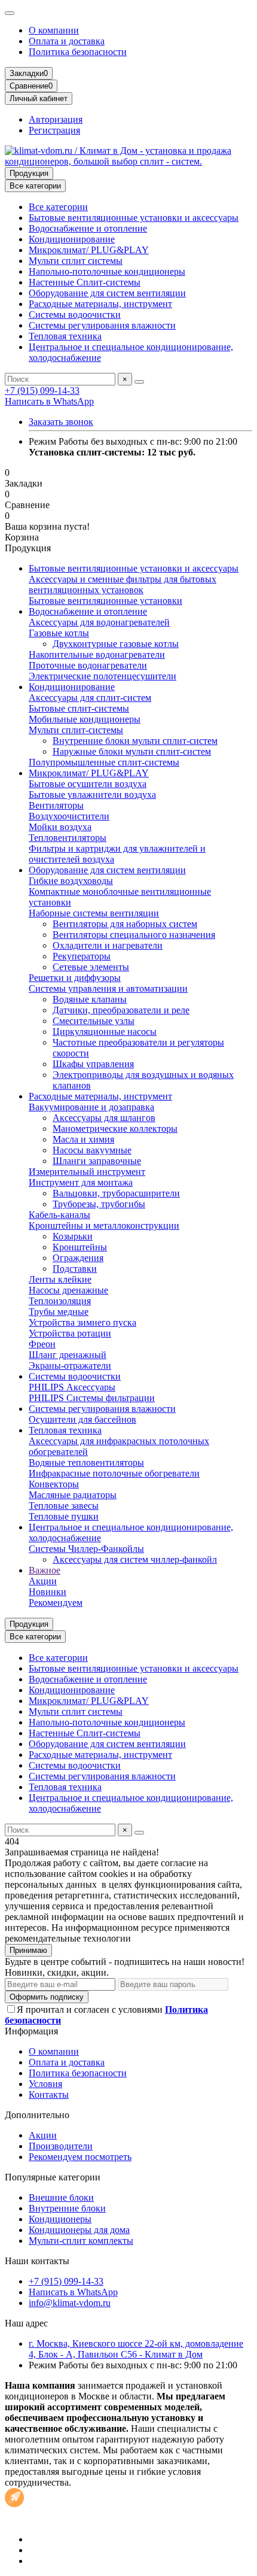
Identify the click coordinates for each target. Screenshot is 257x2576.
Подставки (75, 1269)
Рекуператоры (82, 956)
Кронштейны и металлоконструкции (104, 1225)
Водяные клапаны (90, 999)
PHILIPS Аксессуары (72, 1387)
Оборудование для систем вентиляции (107, 293)
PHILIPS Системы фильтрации (92, 1398)
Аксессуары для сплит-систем (90, 698)
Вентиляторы (56, 805)
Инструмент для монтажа (81, 1182)
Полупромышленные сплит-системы (104, 762)
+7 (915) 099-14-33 (42, 391)
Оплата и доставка (67, 41)
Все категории (58, 207)
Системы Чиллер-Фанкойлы (86, 1549)
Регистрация (54, 130)
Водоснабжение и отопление (88, 228)
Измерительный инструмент (87, 1172)
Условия (45, 2084)
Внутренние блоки (67, 2208)
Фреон (42, 1344)
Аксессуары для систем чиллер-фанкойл (135, 1559)
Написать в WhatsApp (49, 401)
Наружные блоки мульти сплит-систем (132, 751)
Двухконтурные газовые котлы (116, 644)
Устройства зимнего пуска (82, 1322)
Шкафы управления (93, 1064)
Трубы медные (59, 1312)
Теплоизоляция (60, 1301)
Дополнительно (37, 2115)
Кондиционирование (72, 239)
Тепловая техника (65, 336)
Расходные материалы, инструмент (100, 304)
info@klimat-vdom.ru (70, 2303)
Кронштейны (80, 1247)
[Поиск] (139, 382)
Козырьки (73, 1236)
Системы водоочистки (75, 315)
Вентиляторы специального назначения (134, 935)
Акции (43, 1581)
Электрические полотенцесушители (103, 676)
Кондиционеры (60, 2219)
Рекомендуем (56, 1603)
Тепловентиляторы (68, 838)
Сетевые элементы (91, 967)
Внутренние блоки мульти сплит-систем (135, 741)
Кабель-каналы (59, 1215)
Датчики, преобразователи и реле (121, 1010)
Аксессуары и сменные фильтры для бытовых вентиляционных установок (123, 584)
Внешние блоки (61, 2197)
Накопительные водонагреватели (97, 654)
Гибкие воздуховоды (71, 881)
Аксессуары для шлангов (104, 1118)
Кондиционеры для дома (79, 2230)
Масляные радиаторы (73, 1495)
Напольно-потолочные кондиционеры (107, 271)
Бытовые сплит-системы (79, 708)
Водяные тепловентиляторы (86, 1462)
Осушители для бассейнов (82, 1419)
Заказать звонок (61, 422)
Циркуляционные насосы (105, 1032)
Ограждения (78, 1258)
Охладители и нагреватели (108, 945)
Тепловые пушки (64, 1516)
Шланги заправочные (97, 1161)
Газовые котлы (59, 633)
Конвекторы (54, 1484)
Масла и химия (83, 1139)
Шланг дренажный (68, 1355)
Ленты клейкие (60, 1279)
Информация (31, 2031)
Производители (61, 2146)
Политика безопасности (78, 52)
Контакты (49, 2094)
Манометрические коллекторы (115, 1128)
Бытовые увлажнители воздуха (92, 795)
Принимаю (28, 1950)
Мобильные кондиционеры (85, 719)
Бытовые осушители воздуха (88, 784)
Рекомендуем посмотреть (80, 2157)
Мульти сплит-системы (76, 730)
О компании (54, 30)
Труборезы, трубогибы (99, 1204)
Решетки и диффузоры (75, 978)
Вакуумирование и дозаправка (91, 1107)
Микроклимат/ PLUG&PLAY (89, 250)
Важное (45, 1570)
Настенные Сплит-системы (85, 282)
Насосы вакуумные (92, 1150)
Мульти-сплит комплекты (81, 2241)
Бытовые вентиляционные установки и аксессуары (134, 218)
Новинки (48, 1592)
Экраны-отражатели (70, 1366)
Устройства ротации (70, 1333)
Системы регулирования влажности (102, 325)
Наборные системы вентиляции (94, 913)
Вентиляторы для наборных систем (125, 924)
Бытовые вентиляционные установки (105, 601)
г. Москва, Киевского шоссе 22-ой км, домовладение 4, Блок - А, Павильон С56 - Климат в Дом (136, 2349)
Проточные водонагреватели (88, 665)
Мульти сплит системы (76, 261)
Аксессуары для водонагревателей (99, 622)
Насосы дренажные (68, 1290)
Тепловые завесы (64, 1506)
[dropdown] (10, 13)
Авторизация (56, 119)
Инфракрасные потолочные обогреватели (114, 1473)
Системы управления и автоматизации (108, 988)
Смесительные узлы (94, 1021)
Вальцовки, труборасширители (116, 1193)
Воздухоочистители (69, 816)
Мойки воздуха (60, 827)
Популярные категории (53, 2177)
